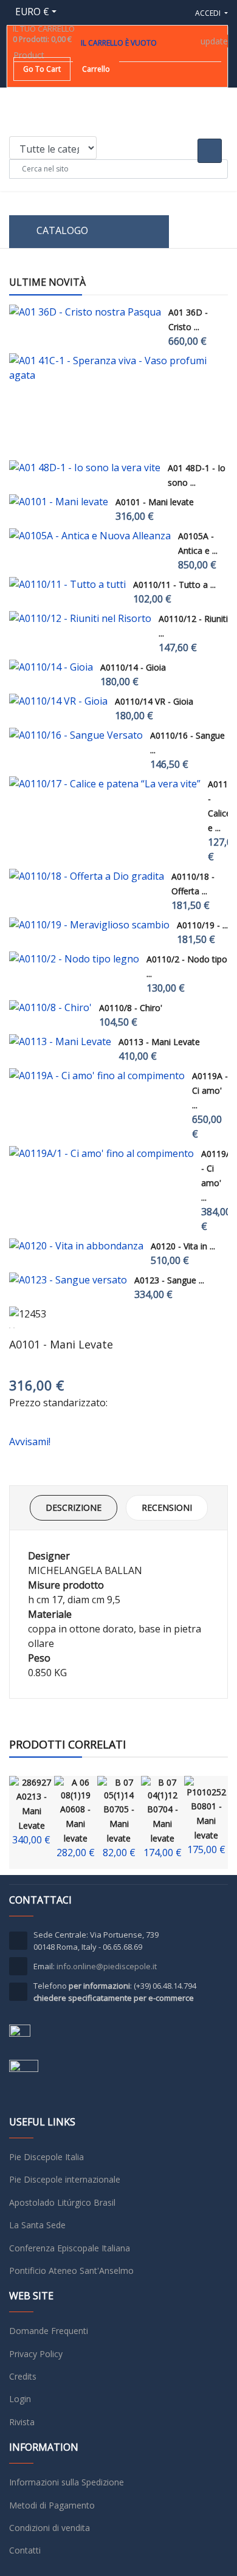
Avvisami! (30, 1442)
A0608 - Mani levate (75, 1824)
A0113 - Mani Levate (159, 1042)
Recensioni (167, 1507)
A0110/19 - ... (202, 925)
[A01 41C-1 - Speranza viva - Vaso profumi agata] (115, 368)
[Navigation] (223, 232)
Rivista (22, 2422)
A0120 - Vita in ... (183, 1246)
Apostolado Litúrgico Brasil (62, 2202)
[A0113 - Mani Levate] (60, 1041)
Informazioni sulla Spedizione (67, 2482)
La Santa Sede (37, 2225)
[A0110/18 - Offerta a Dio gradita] (87, 876)
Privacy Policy (36, 2354)
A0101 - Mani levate (155, 502)
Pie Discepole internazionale (65, 2179)
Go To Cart (42, 69)
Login (20, 2399)
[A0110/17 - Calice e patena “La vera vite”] (105, 784)
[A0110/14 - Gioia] (51, 667)
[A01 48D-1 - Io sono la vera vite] (85, 468)
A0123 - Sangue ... (169, 1280)
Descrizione (74, 1507)
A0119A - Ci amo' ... (210, 1090)
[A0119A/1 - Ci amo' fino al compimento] (101, 1153)
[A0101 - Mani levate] (59, 502)
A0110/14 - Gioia (133, 667)
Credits (23, 2376)
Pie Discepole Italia (46, 2157)
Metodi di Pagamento (52, 2505)
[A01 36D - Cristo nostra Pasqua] (85, 312)
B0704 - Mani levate (163, 1824)
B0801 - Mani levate (206, 1821)
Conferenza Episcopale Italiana (70, 2248)
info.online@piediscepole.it (107, 1966)
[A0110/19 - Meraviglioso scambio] (89, 925)
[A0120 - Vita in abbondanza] (76, 1246)
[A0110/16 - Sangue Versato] (76, 735)
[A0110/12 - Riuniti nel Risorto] (80, 618)
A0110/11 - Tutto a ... (174, 585)
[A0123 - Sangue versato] (68, 1280)
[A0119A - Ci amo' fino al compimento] (97, 1076)
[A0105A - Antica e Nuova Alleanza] (90, 536)
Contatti (25, 2550)
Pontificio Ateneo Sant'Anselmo (71, 2270)
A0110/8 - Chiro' (131, 1008)
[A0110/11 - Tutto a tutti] (67, 584)
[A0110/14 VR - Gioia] (58, 701)
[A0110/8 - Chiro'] (50, 1007)
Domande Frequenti (49, 2331)
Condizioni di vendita (50, 2528)
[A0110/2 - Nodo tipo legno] (74, 959)
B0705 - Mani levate (119, 1824)
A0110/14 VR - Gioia (154, 701)
